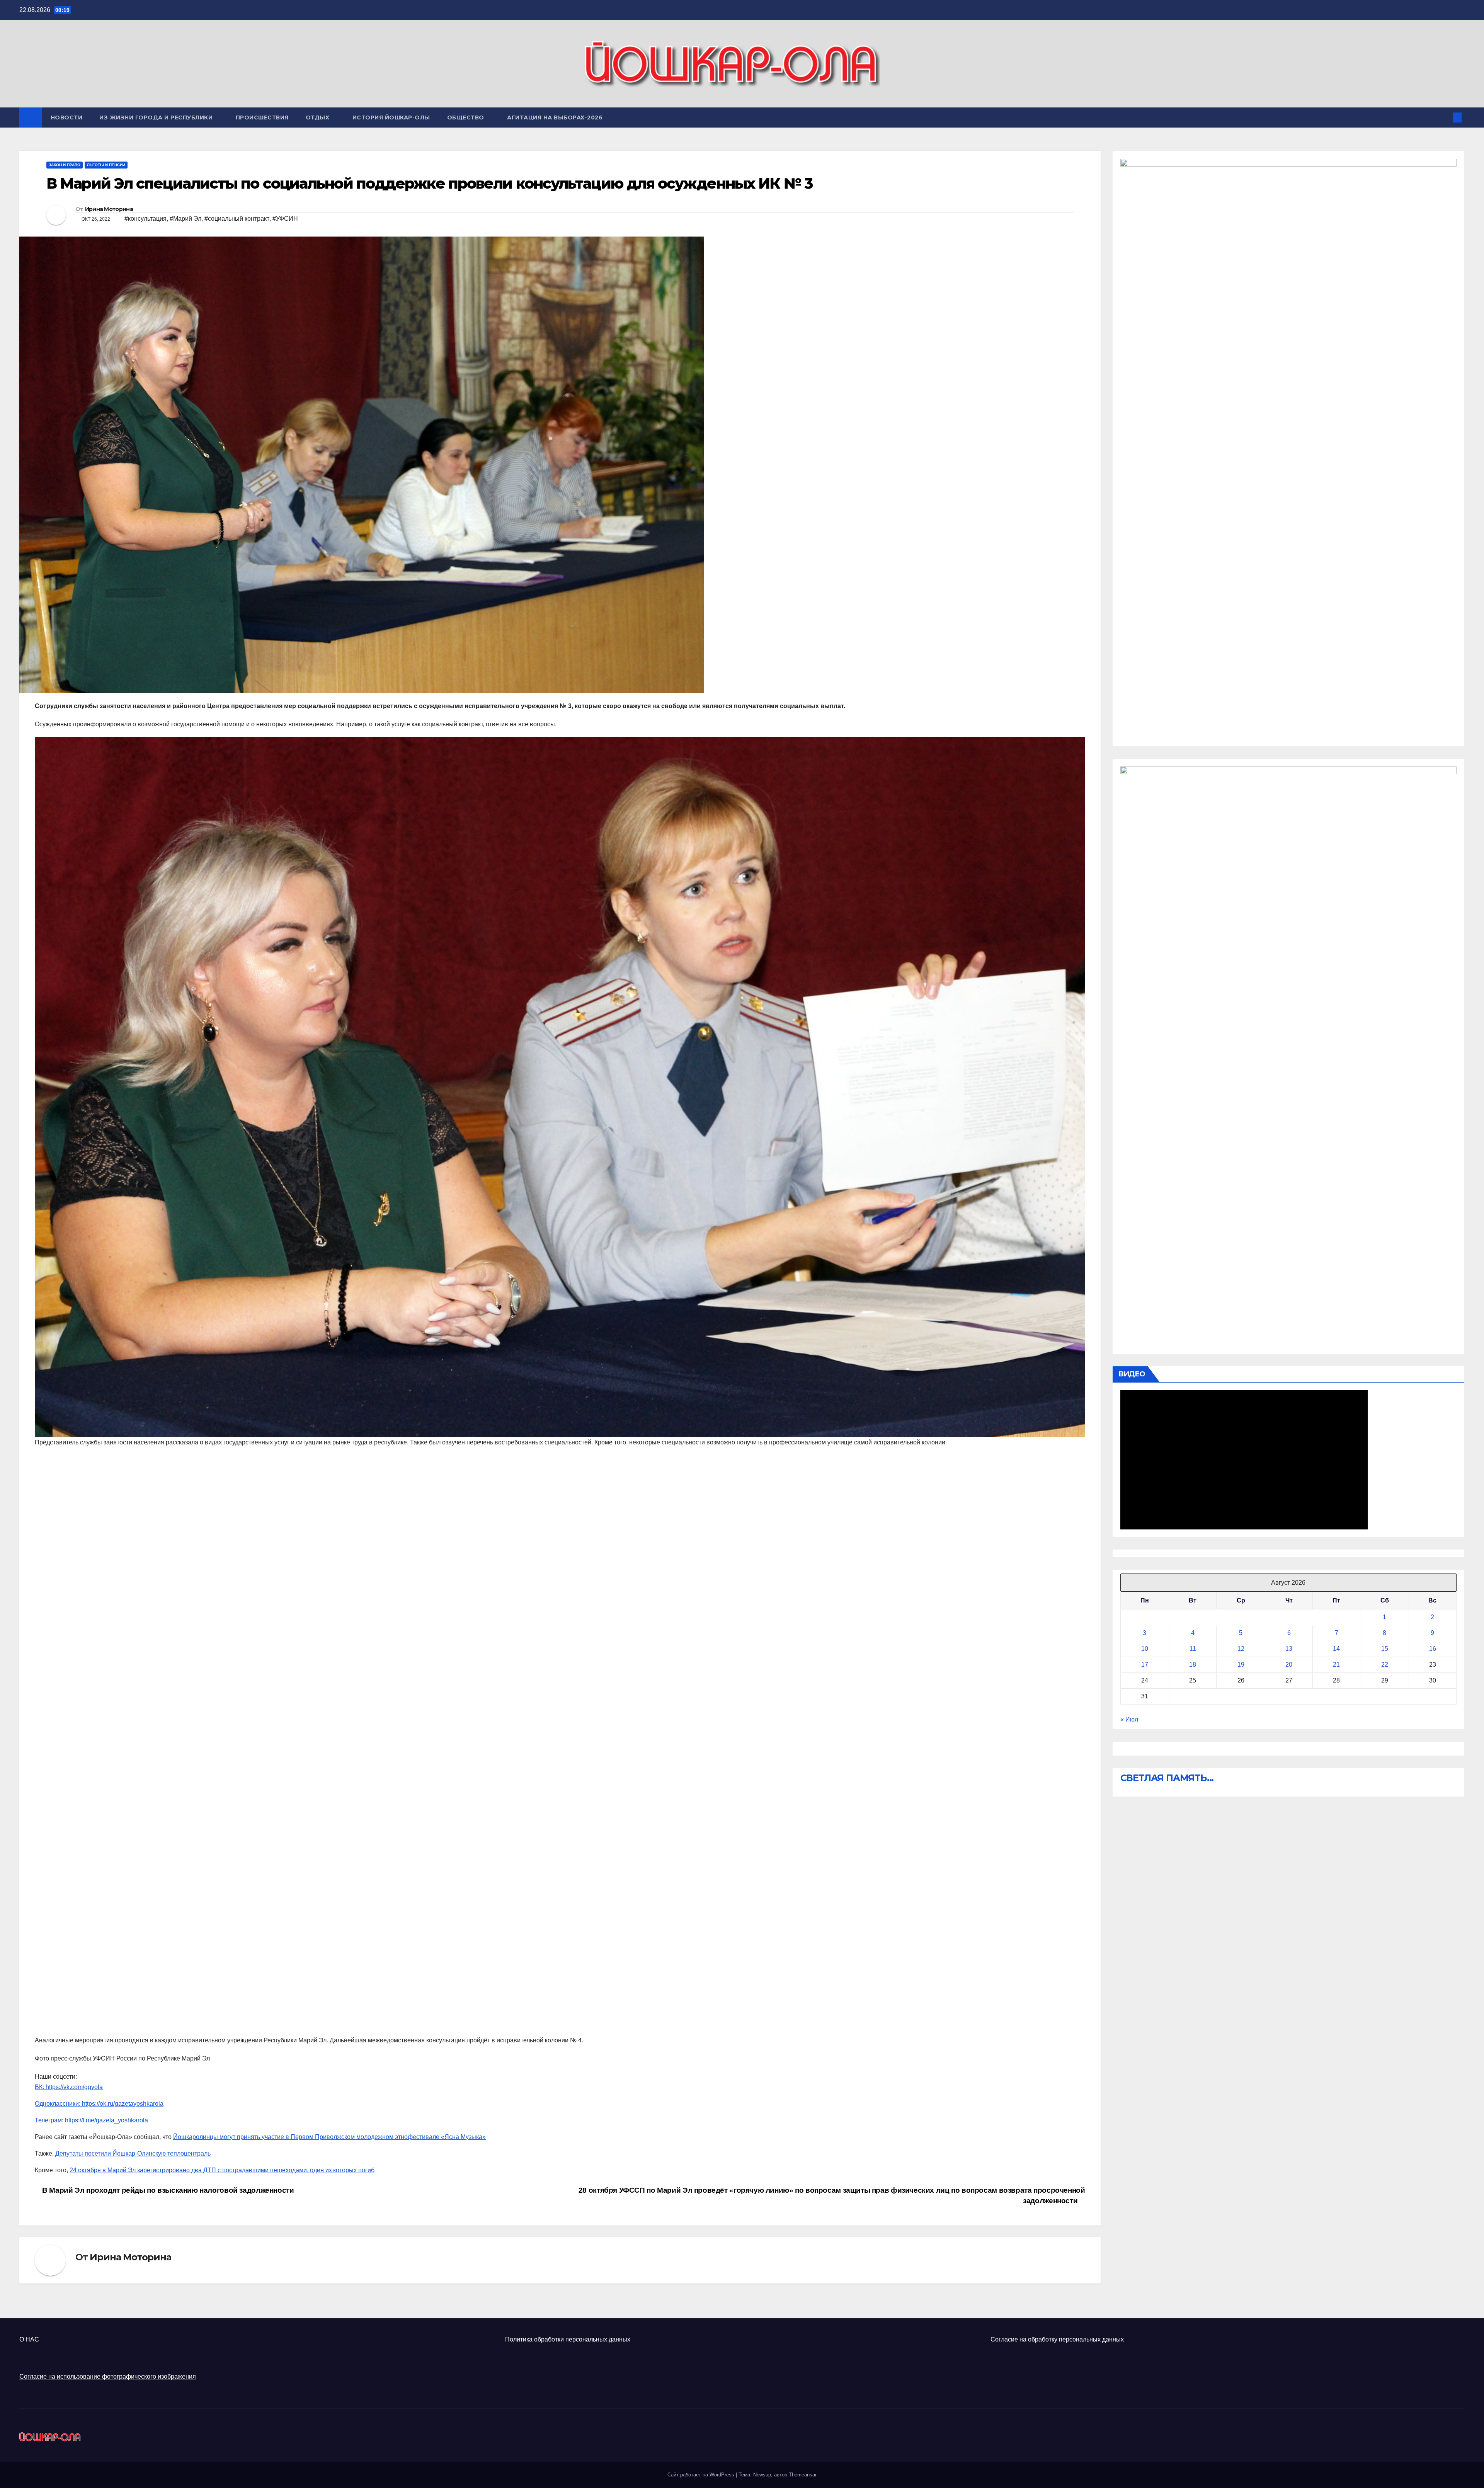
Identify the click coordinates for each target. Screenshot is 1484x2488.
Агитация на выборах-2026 (555, 118)
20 (1289, 1665)
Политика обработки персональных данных (568, 2339)
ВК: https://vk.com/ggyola (69, 2087)
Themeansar (803, 2475)
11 (1193, 1649)
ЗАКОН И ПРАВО (65, 165)
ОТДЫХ (318, 118)
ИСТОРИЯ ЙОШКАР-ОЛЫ (391, 118)
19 (1241, 1665)
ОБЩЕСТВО (467, 118)
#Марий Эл (185, 219)
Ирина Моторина (109, 209)
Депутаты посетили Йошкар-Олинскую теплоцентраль (133, 2153)
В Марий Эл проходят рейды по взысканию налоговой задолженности (167, 2190)
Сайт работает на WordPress (702, 2475)
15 (1385, 1649)
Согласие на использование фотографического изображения (108, 2376)
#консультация (146, 219)
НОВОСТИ (67, 118)
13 (1289, 1649)
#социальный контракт (237, 219)
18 (1193, 1665)
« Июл (1129, 1719)
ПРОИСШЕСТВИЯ (262, 118)
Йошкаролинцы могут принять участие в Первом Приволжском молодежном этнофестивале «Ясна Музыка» (329, 2137)
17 (1145, 1665)
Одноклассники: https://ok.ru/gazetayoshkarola (99, 2104)
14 (1336, 1649)
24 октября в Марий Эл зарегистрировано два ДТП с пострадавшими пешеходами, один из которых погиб (222, 2170)
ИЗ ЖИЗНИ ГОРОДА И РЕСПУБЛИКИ (157, 118)
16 (1433, 1649)
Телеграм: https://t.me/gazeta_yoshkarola (91, 2120)
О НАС (29, 2339)
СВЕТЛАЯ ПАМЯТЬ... (1167, 1778)
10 (1145, 1649)
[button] (1445, 117)
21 (1336, 1665)
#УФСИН (285, 219)
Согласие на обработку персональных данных (1057, 2339)
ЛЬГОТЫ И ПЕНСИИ (106, 165)
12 (1241, 1649)
